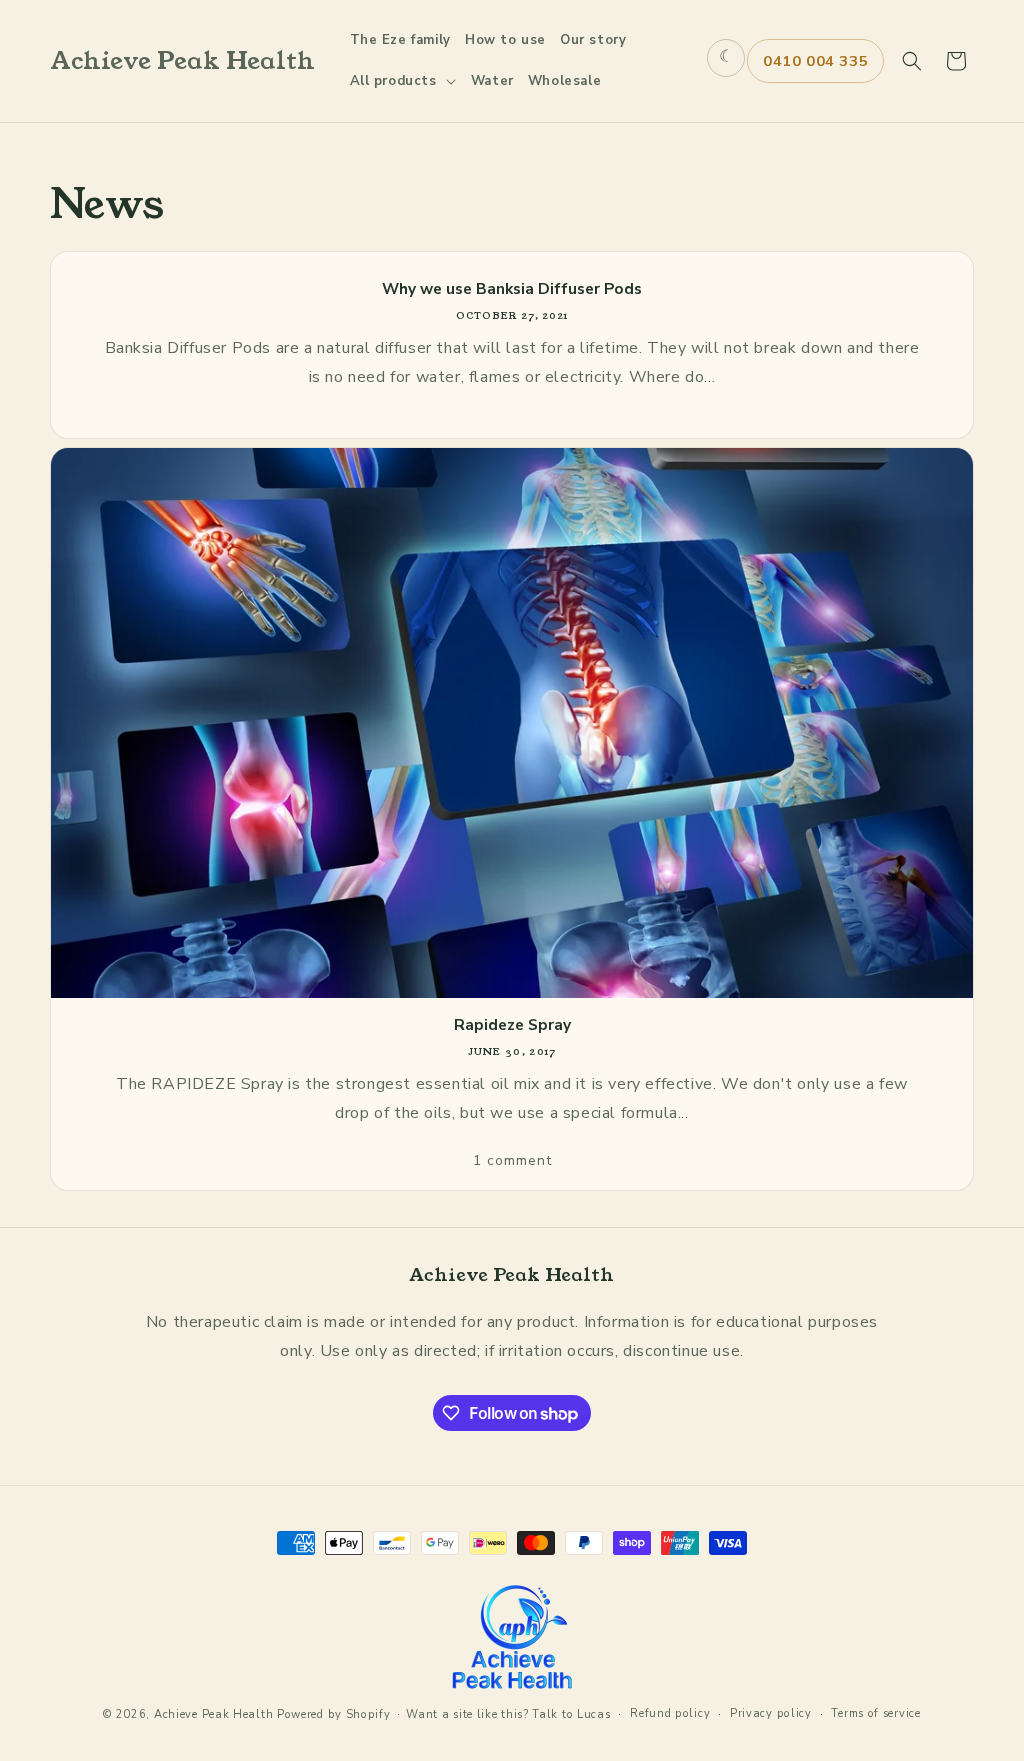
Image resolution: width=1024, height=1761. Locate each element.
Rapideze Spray (512, 1025)
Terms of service (875, 1713)
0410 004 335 (815, 61)
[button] (403, 81)
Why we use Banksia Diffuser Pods (512, 289)
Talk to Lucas (571, 1714)
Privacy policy (771, 1713)
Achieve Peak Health (213, 1714)
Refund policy (670, 1713)
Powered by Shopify (334, 1714)
